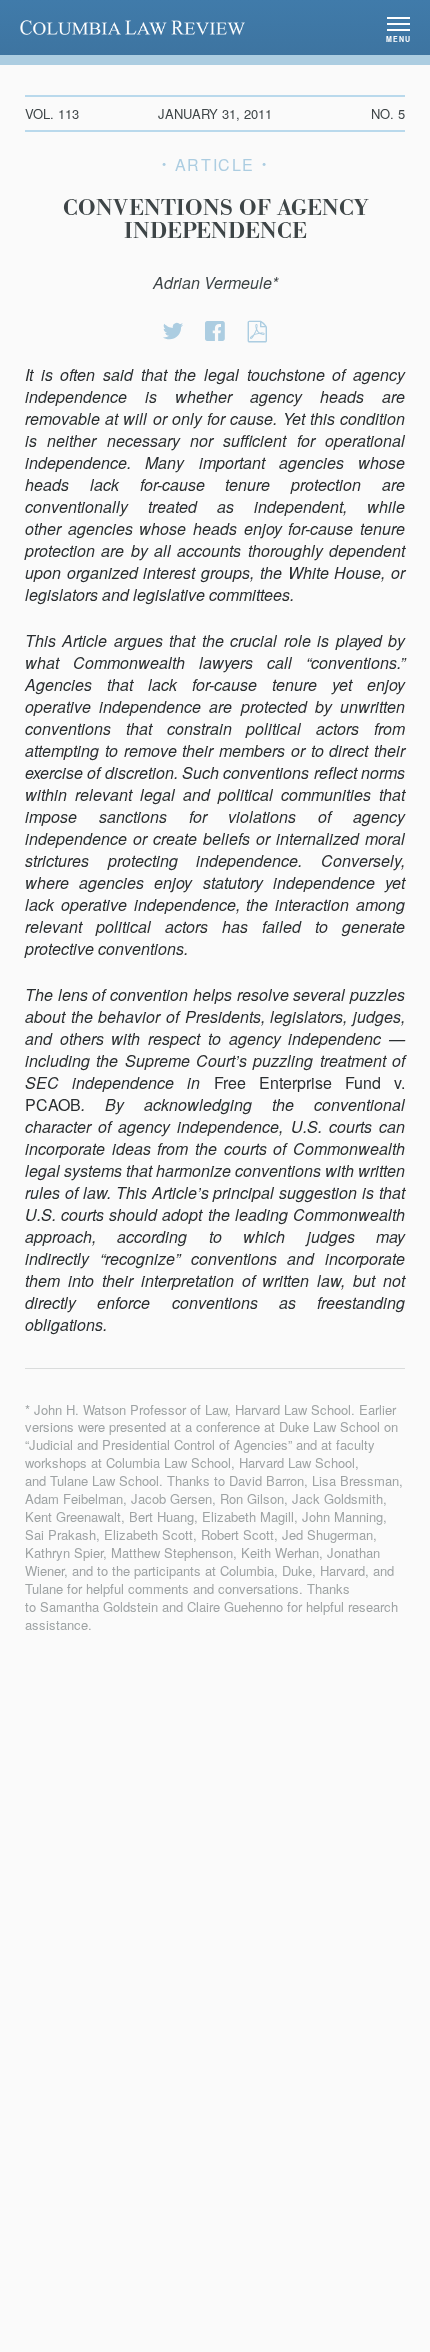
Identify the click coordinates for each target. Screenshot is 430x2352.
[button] (398, 27)
